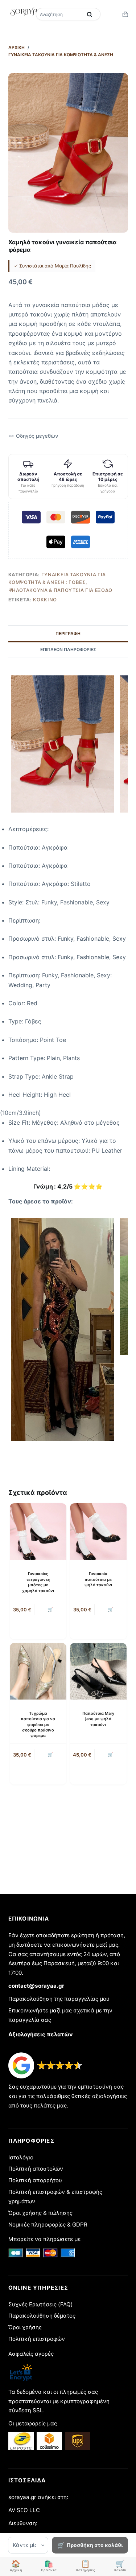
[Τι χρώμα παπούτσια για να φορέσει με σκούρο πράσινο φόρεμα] (38, 1671)
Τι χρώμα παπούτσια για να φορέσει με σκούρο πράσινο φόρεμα (38, 1725)
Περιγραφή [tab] (68, 633)
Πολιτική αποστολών (36, 2169)
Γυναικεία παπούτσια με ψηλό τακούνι (98, 1579)
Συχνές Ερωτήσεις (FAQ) (41, 2304)
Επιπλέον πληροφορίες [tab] (68, 649)
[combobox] (60, 14)
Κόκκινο (45, 600)
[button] (34, 436)
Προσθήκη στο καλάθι (95, 2545)
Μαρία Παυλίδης (73, 266)
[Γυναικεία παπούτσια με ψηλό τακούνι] (98, 1532)
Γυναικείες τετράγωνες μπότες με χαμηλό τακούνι (38, 1582)
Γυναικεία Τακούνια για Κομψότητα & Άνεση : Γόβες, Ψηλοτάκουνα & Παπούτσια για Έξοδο (60, 582)
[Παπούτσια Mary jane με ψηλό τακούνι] (98, 1671)
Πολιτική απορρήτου (35, 2180)
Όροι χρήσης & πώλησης (40, 2213)
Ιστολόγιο (21, 2157)
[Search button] (90, 14)
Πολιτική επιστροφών (37, 2339)
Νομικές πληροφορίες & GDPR (48, 2225)
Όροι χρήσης (25, 2327)
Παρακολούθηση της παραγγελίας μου (59, 1999)
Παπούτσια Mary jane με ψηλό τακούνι (98, 1719)
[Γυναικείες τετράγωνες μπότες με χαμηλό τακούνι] (38, 1532)
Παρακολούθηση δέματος (42, 2316)
